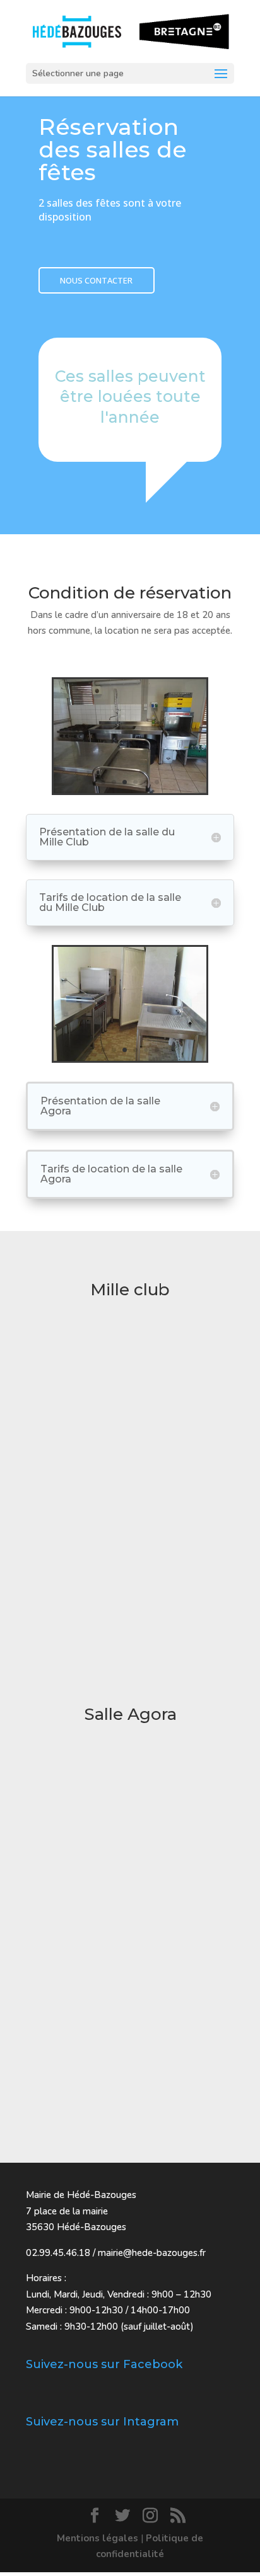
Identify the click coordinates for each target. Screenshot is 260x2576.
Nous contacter (96, 280)
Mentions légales (98, 2538)
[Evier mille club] (130, 790)
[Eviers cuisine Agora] (130, 1058)
